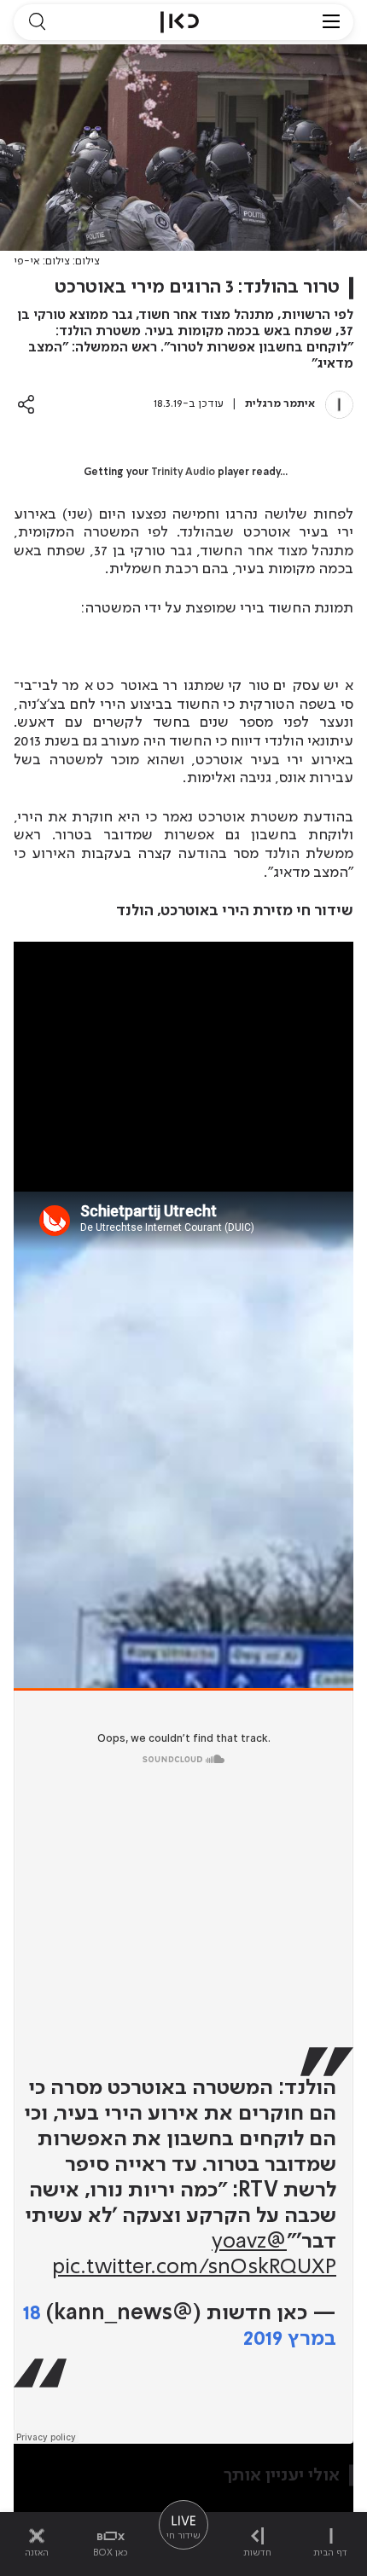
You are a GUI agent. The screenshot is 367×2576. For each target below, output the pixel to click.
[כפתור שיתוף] (26, 404)
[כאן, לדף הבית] (180, 22)
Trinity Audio (183, 473)
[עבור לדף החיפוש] (37, 22)
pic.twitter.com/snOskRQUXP (194, 2268)
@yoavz (249, 2242)
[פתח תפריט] (331, 22)
